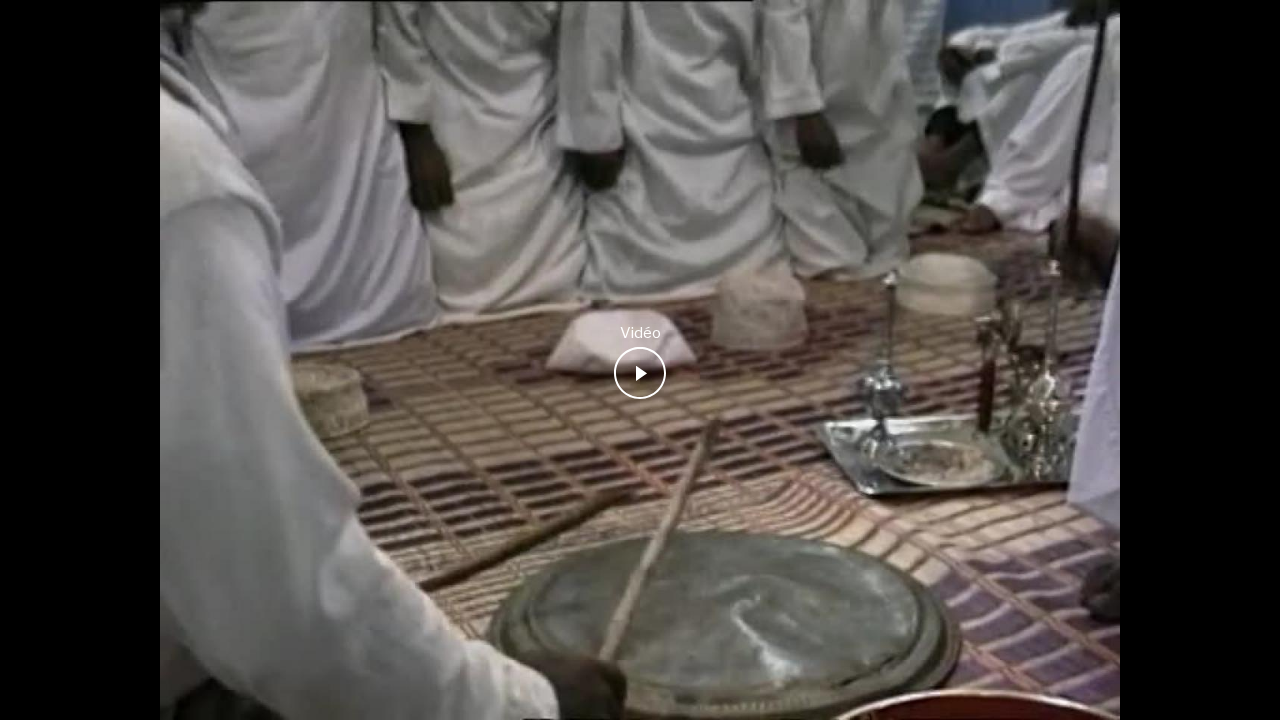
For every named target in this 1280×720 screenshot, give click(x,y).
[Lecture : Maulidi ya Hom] (640, 373)
